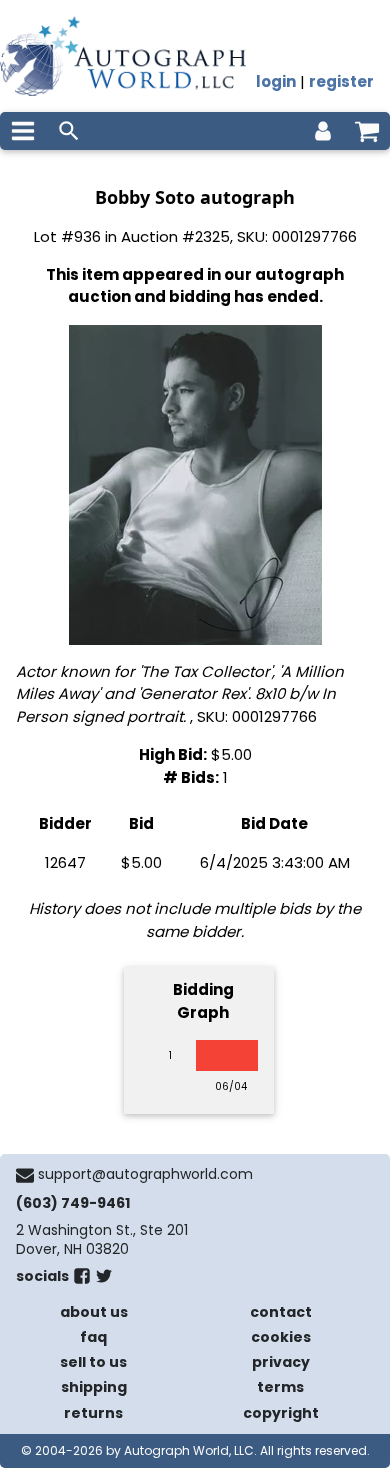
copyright (281, 1413)
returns (93, 1413)
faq (93, 1337)
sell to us (93, 1362)
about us (94, 1312)
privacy (281, 1362)
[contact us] (25, 1175)
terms (280, 1387)
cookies (281, 1337)
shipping (94, 1387)
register (341, 81)
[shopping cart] (367, 131)
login (276, 81)
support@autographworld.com (145, 1174)
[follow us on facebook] (82, 1280)
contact (281, 1312)
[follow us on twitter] (104, 1280)
